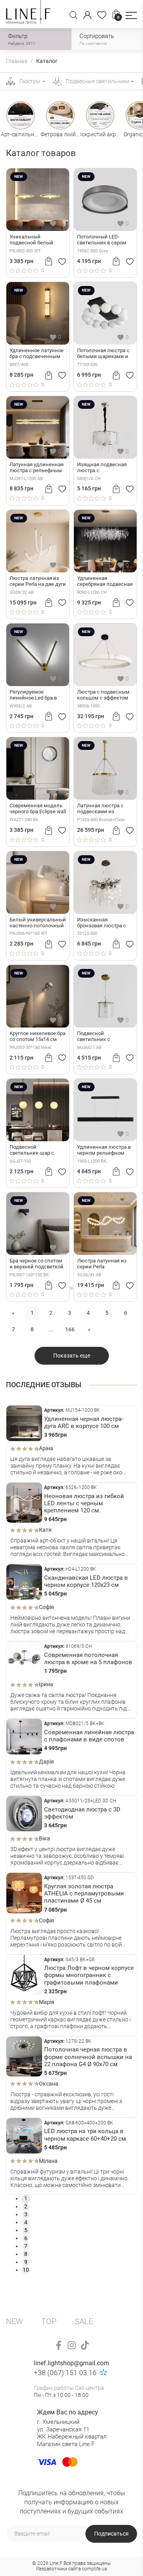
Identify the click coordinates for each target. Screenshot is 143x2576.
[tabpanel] (71, 1444)
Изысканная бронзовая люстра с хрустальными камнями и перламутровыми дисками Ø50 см (101, 923)
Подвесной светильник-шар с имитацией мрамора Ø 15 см (37, 1150)
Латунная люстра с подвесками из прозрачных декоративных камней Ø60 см (104, 809)
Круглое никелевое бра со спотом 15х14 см (38, 1036)
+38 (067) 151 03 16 (65, 2373)
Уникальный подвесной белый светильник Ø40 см (33, 240)
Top (49, 2321)
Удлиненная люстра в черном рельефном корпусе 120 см (104, 1150)
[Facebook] (59, 2345)
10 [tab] (26, 2270)
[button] (131, 15)
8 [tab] (26, 2254)
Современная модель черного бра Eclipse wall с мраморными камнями (38, 809)
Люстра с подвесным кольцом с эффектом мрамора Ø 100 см (103, 695)
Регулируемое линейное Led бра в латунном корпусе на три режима (35, 695)
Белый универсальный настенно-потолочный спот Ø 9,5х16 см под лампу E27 (38, 923)
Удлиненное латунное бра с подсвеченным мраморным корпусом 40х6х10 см (37, 354)
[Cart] (49, 261)
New (14, 2321)
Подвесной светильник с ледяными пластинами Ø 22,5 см (104, 1037)
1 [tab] (26, 2198)
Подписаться (111, 2534)
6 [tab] (26, 2238)
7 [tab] (26, 2246)
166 (70, 1329)
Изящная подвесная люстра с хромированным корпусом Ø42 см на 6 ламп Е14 (103, 468)
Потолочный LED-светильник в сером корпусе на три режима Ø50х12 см (102, 240)
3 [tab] (26, 2214)
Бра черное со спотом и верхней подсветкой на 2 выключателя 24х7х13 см (37, 1264)
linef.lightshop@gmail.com (71, 2363)
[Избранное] (102, 15)
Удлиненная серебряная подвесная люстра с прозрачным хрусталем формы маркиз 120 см (105, 582)
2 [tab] (26, 2206)
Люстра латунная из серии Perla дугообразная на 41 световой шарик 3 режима (102, 1264)
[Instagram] (72, 2345)
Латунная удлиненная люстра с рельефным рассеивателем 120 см (37, 468)
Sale (84, 2321)
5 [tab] (26, 2230)
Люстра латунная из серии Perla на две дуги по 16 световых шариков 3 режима (38, 582)
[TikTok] (85, 2345)
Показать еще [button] (72, 1356)
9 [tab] (26, 2262)
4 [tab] (26, 2222)
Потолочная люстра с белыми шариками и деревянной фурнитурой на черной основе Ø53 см (104, 354)
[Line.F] (28, 14)
